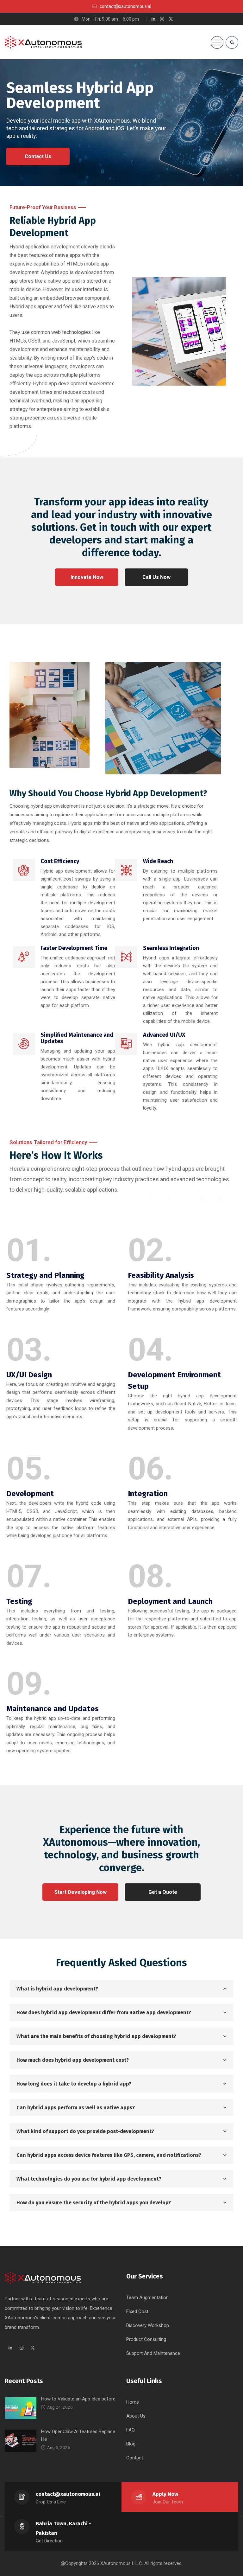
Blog (131, 2444)
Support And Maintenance (153, 2353)
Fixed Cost (137, 2311)
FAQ (131, 2430)
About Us (136, 2416)
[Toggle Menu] (217, 42)
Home (133, 2402)
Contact (135, 2458)
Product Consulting (146, 2339)
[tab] (121, 1989)
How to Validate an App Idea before (78, 2399)
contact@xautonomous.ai (68, 2494)
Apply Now (165, 2494)
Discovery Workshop (148, 2325)
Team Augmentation (147, 2297)
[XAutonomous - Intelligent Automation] (47, 42)
